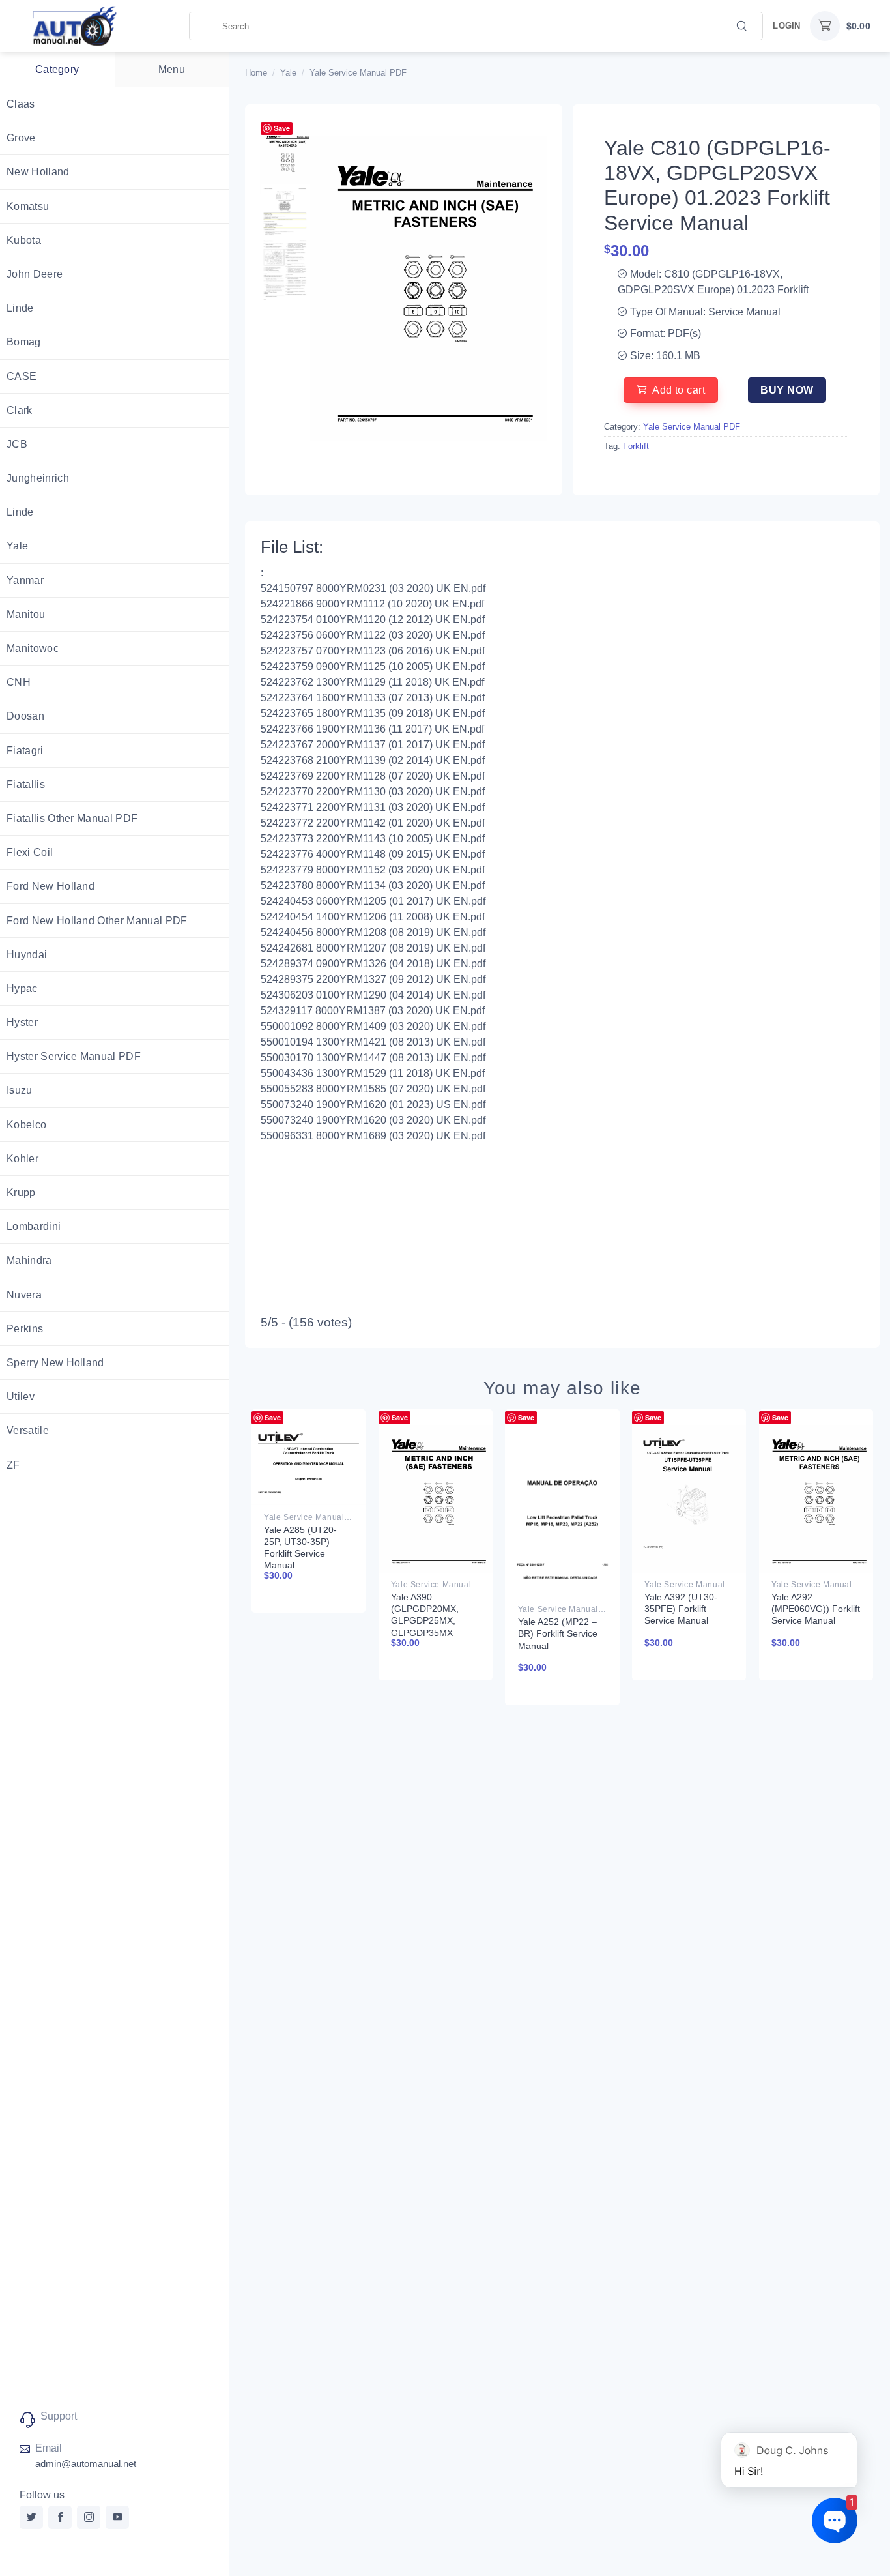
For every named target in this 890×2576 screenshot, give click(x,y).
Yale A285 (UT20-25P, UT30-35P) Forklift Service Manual (300, 1548)
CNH (19, 682)
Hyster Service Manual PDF (74, 1056)
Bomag (24, 342)
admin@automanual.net (86, 2464)
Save (282, 128)
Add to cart (679, 390)
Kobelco (26, 1125)
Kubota (24, 240)
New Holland (38, 172)
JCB (17, 444)
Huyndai (27, 955)
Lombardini (34, 1226)
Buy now (787, 390)
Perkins (25, 1329)
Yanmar (25, 580)
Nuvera (24, 1295)
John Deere (35, 274)
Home (256, 73)
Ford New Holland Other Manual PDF (97, 921)
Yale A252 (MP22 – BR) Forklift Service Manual (558, 1633)
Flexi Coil (30, 852)
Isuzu (20, 1090)
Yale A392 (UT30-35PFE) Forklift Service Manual (681, 1609)
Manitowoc (33, 648)
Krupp (21, 1193)
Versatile (28, 1430)
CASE (22, 376)
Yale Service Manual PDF (358, 73)
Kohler (22, 1159)
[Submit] (742, 25)
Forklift (636, 446)
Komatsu (28, 206)
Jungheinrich (38, 478)
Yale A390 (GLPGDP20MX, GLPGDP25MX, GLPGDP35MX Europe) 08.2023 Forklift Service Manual (426, 1632)
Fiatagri (25, 751)
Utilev (21, 1397)
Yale (17, 546)
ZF (13, 1465)
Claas (21, 104)
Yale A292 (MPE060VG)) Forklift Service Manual (816, 1609)
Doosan (25, 716)
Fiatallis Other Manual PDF (72, 818)
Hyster (22, 1022)
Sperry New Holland (55, 1363)
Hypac (22, 988)
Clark (20, 410)
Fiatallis (26, 784)
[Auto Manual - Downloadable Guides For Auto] (94, 26)
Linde (20, 308)
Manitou (26, 614)
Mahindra (29, 1260)
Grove (21, 138)
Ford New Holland (50, 886)
